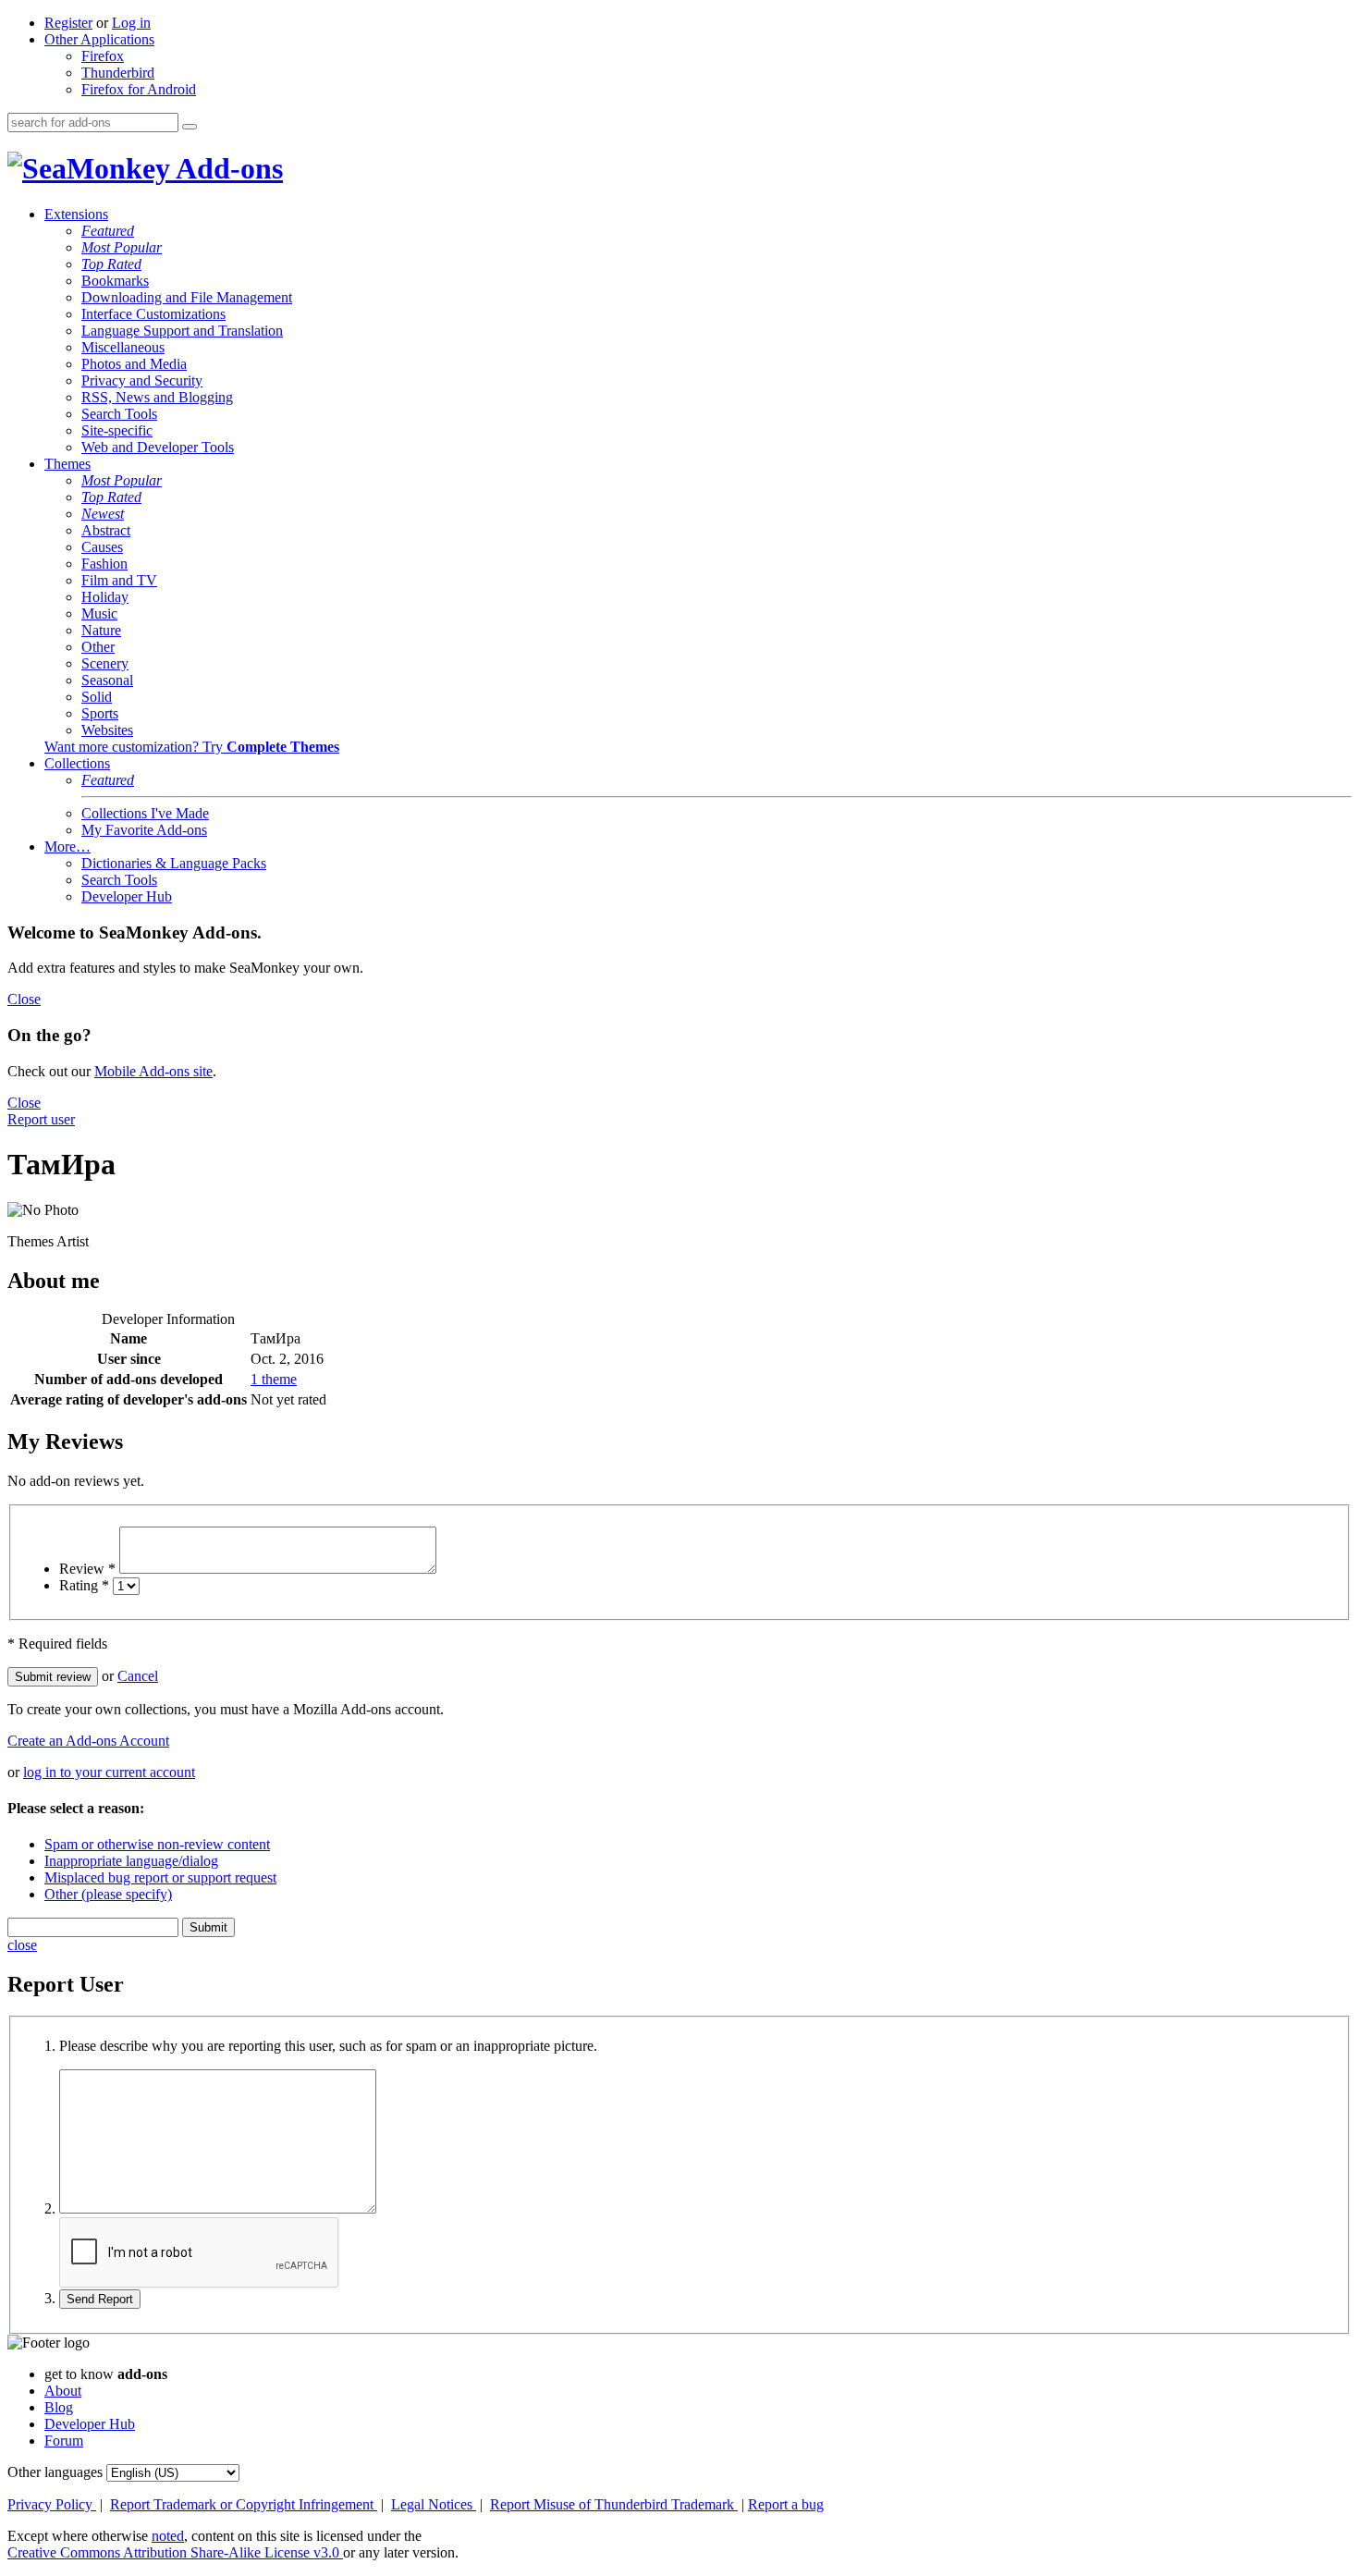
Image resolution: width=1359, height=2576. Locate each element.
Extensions (76, 214)
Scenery (105, 663)
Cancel (138, 1676)
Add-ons (226, 168)
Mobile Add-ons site (153, 1071)
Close (24, 999)
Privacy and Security (142, 380)
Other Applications (99, 39)
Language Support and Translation (182, 331)
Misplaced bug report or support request (160, 1877)
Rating (84, 1585)
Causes (102, 547)
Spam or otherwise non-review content (157, 1844)
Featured (108, 231)
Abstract (106, 530)
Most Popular (122, 247)
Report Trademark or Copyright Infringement (244, 2504)
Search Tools (119, 414)
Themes (67, 464)
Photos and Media (134, 364)
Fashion (104, 564)
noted (168, 2536)
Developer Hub (127, 896)
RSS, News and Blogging (157, 397)
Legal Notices (434, 2504)
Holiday (105, 597)
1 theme (274, 1379)
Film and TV (119, 580)
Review (87, 1569)
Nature (101, 630)
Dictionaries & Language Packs (174, 863)
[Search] (190, 127)
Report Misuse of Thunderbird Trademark (614, 2504)
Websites (107, 730)
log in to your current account (109, 1772)
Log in (131, 23)
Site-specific (117, 430)
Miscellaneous (123, 347)
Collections (77, 763)
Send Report (100, 2299)
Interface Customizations (153, 314)
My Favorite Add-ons (144, 830)
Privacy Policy (52, 2504)
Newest (103, 514)
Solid (97, 697)
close (22, 1945)
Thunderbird (118, 73)
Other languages (55, 2472)
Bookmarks (115, 281)
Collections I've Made (145, 813)
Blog (59, 2407)
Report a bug (786, 2504)
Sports (100, 713)
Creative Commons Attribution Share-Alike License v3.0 (175, 2552)
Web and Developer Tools (158, 447)
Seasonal (107, 680)
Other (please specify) (108, 1894)
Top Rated (111, 264)
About (63, 2391)
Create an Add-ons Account (88, 1741)
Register (68, 23)
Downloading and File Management (187, 297)
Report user (41, 1119)
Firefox (103, 56)
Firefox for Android (139, 89)
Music (99, 613)
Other (98, 647)
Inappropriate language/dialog (131, 1861)
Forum (64, 2441)
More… (67, 846)
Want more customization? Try (192, 747)
